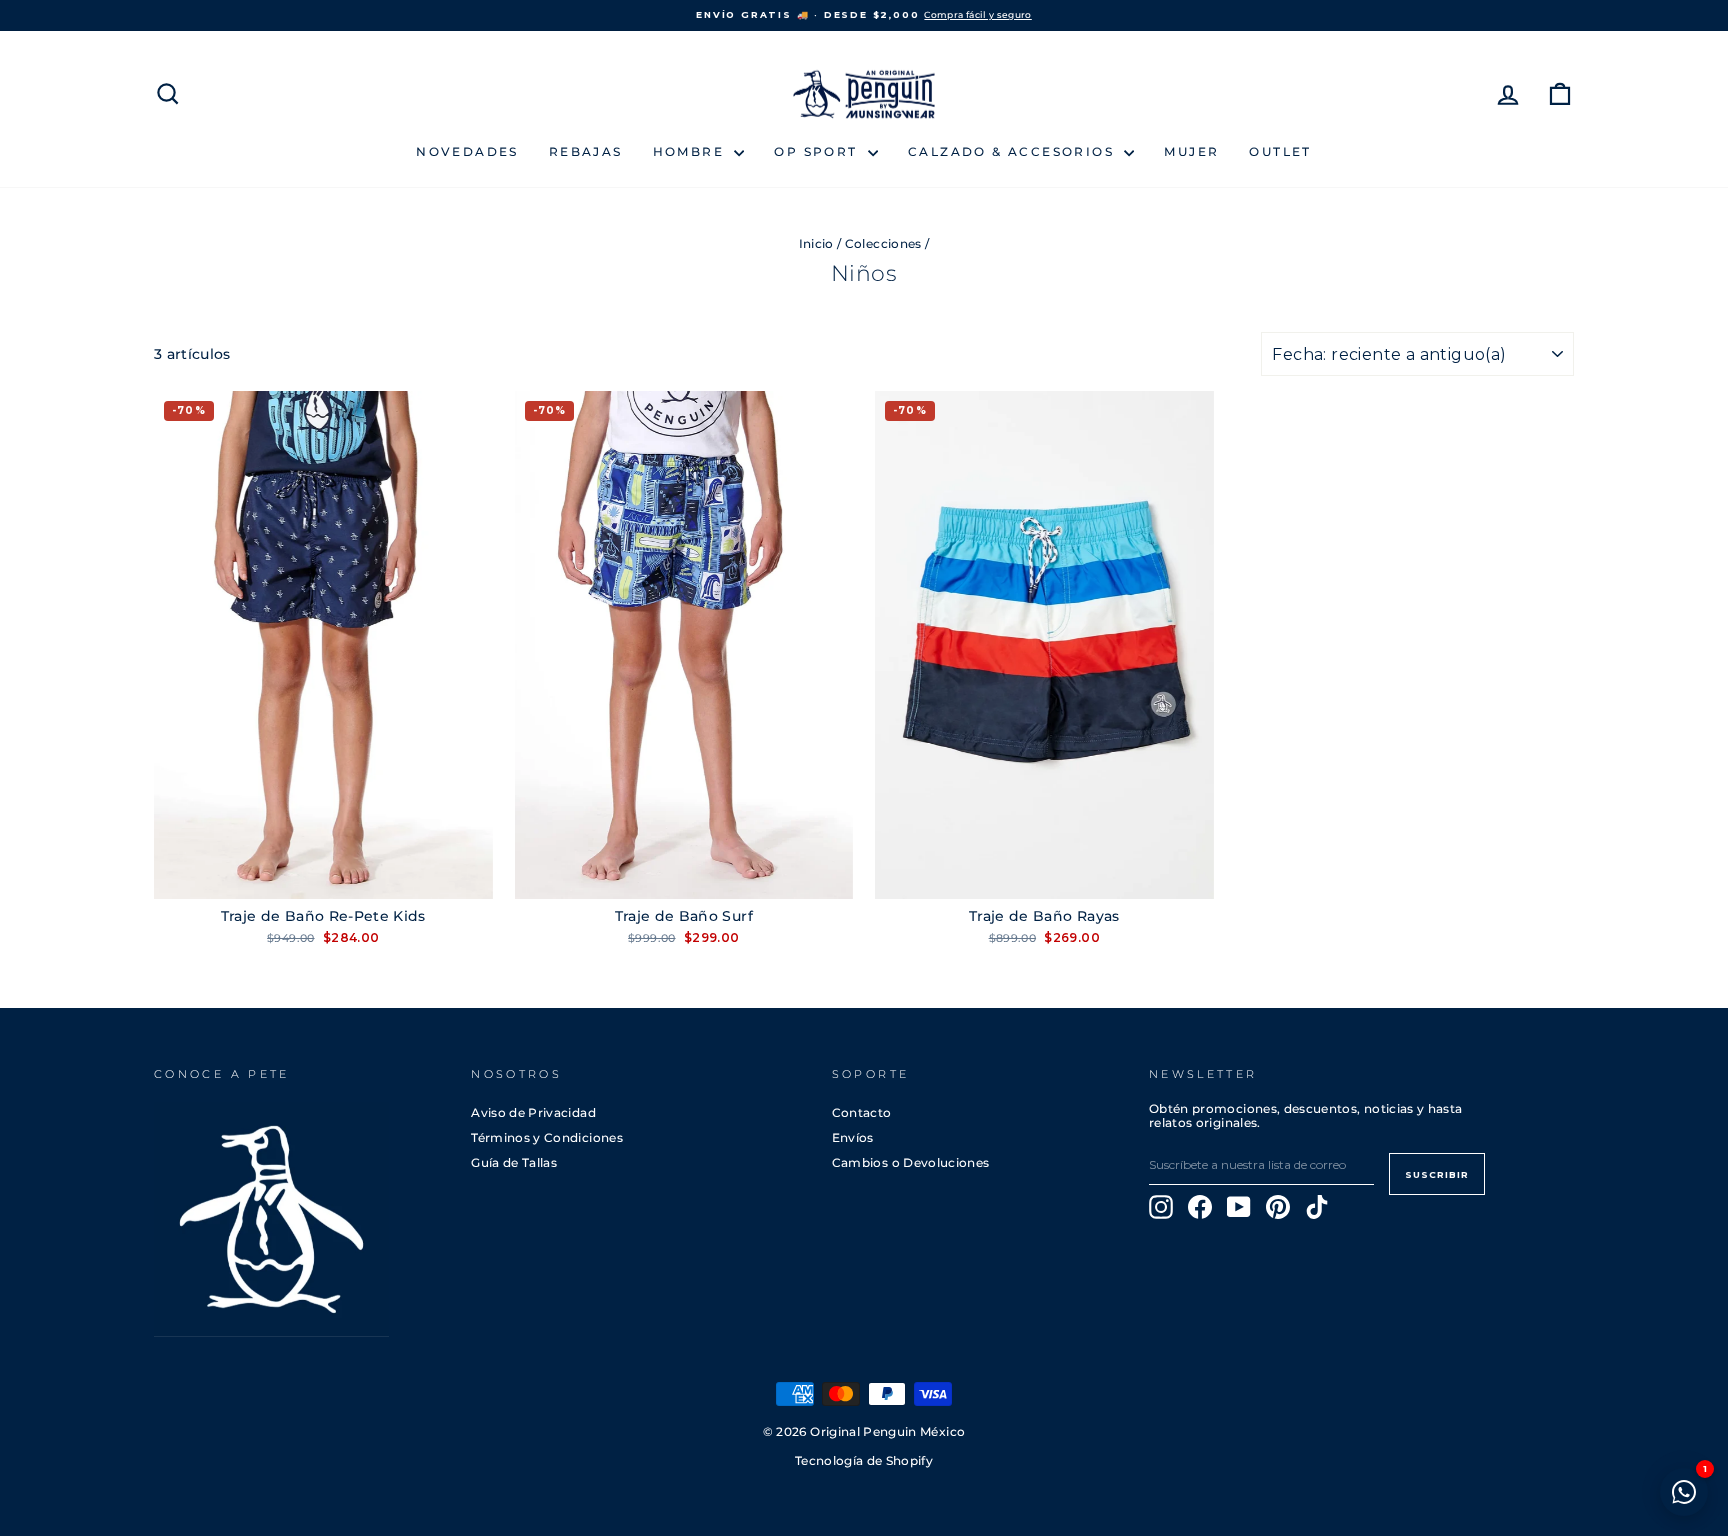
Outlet (1280, 151)
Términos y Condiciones (547, 1137)
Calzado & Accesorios (1013, 151)
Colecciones (883, 243)
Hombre (691, 151)
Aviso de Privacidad (533, 1112)
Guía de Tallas (514, 1162)
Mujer (1191, 151)
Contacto (862, 1112)
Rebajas (586, 151)
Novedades (467, 151)
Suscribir (1437, 1174)
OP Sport (818, 151)
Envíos (853, 1137)
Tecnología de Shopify (864, 1461)
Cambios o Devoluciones (911, 1162)
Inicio (816, 243)
